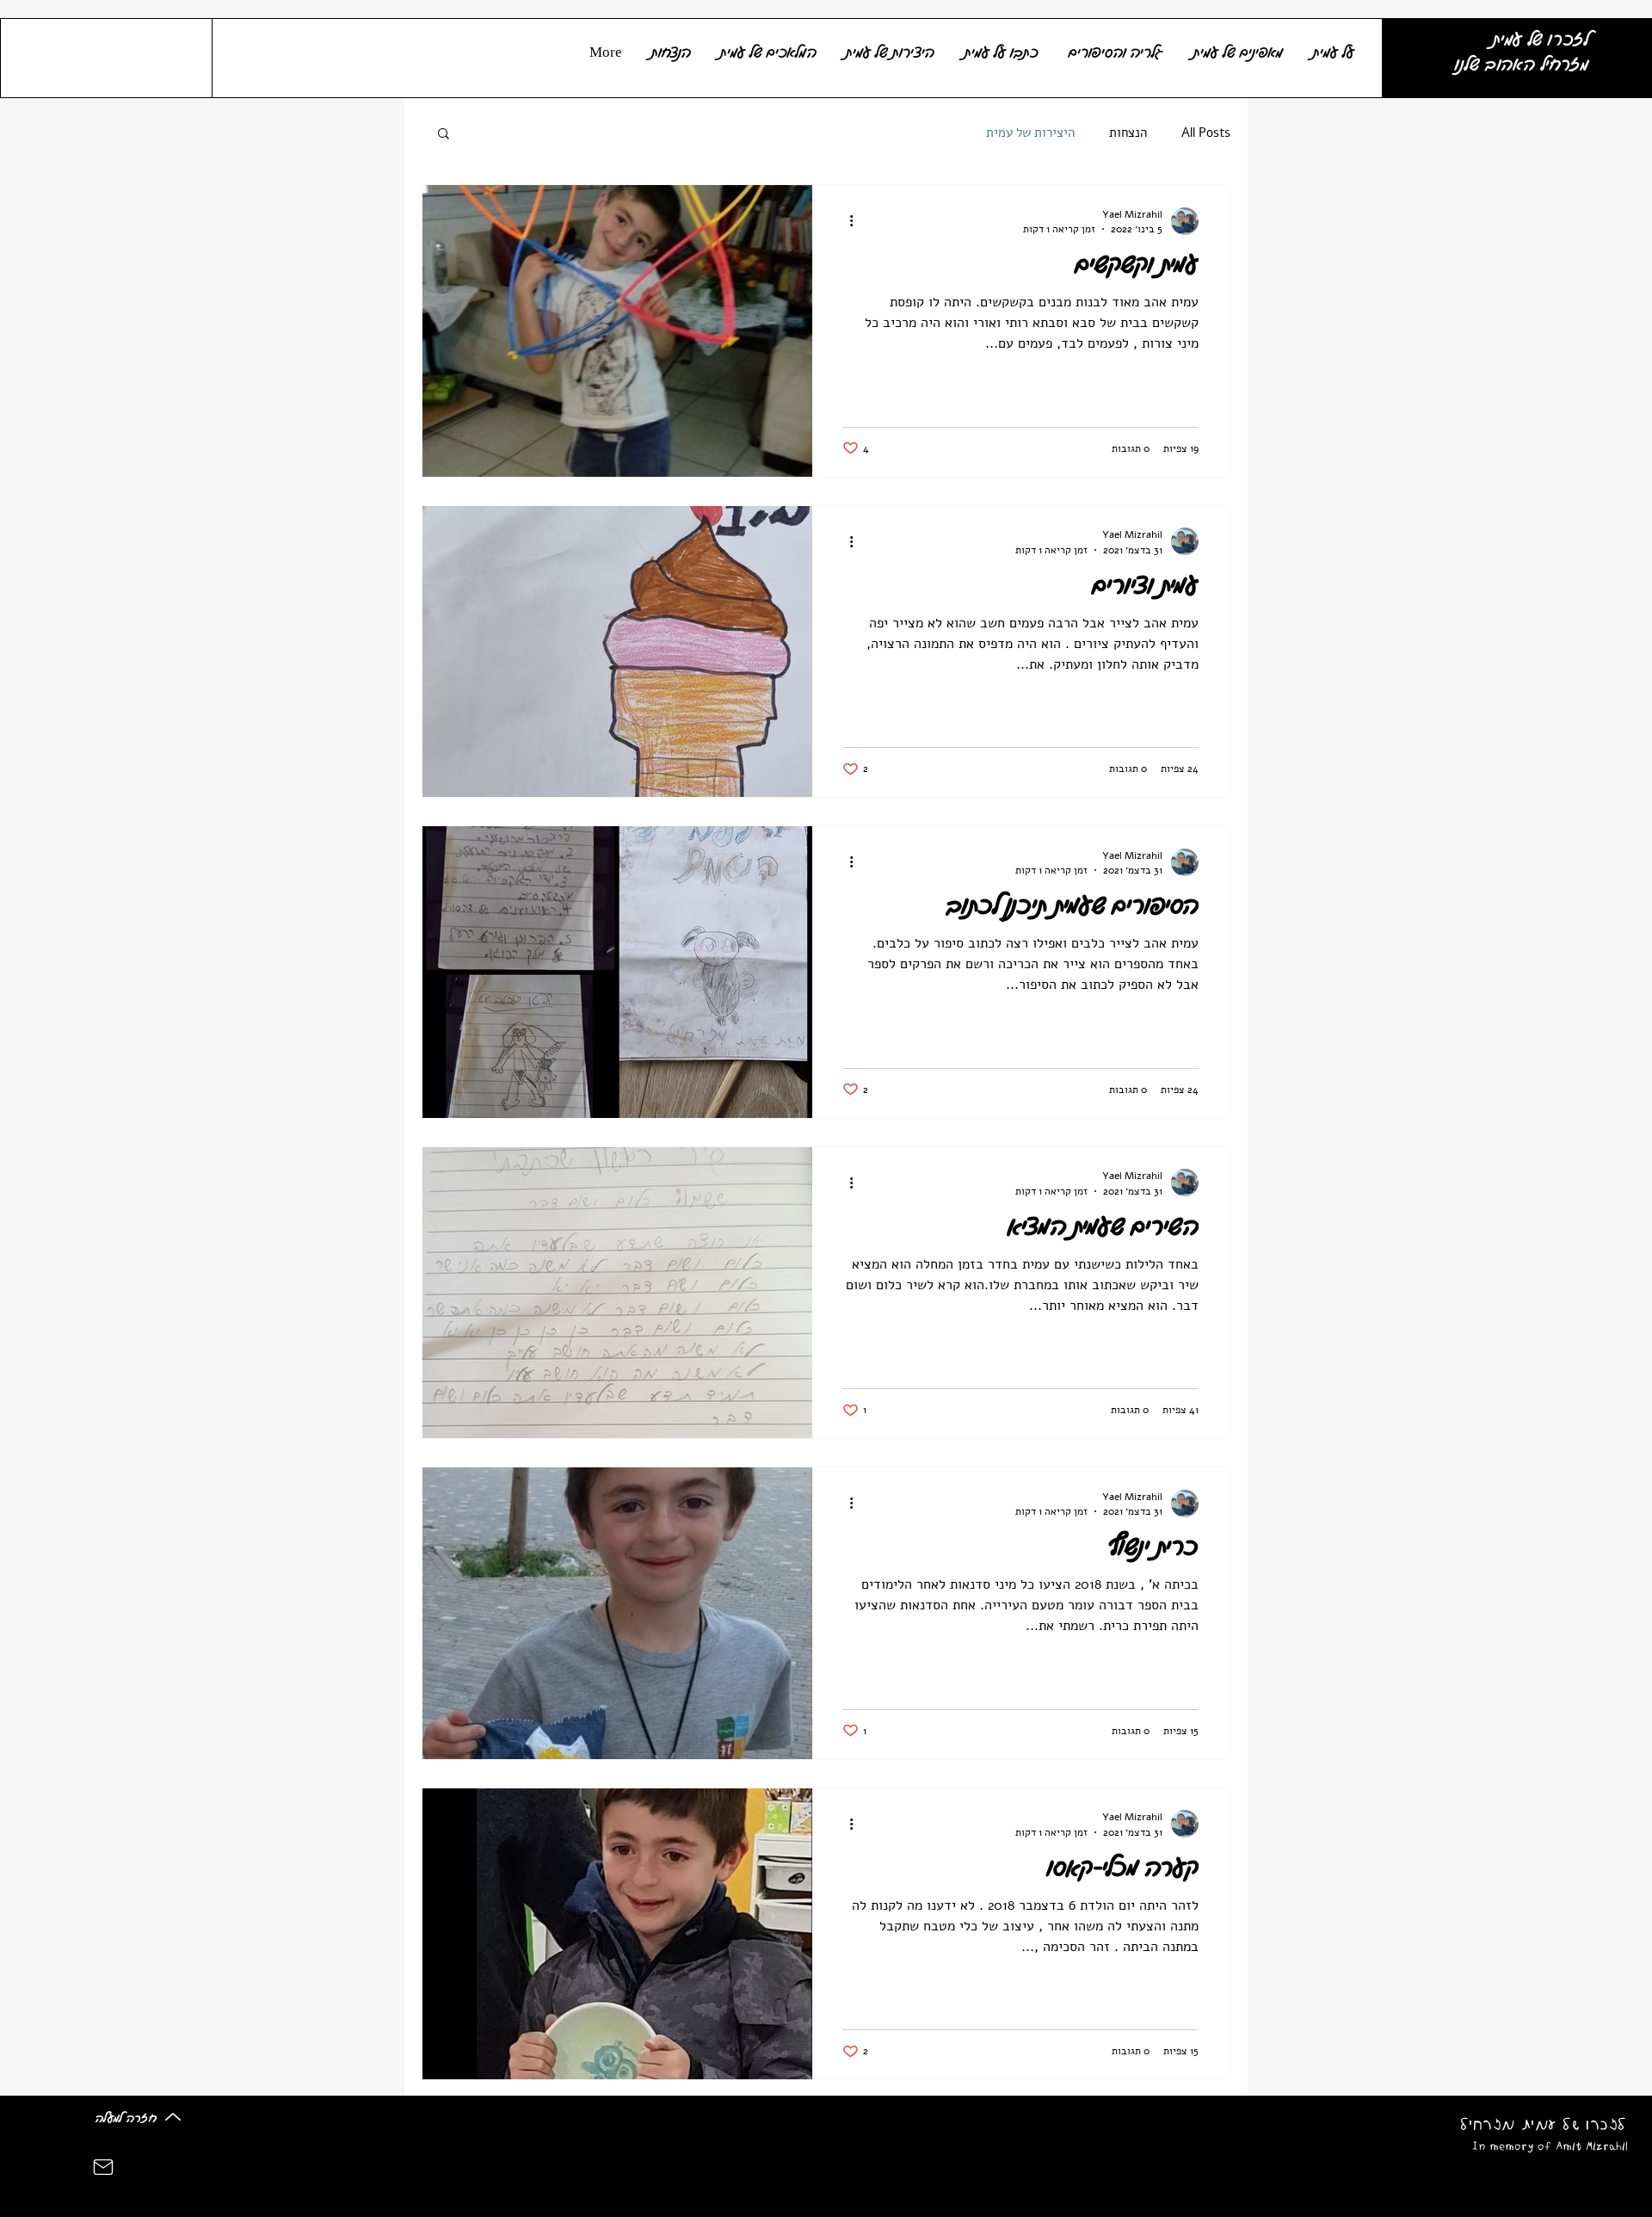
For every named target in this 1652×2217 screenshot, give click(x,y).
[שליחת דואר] (103, 2167)
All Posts (1206, 133)
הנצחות (1128, 133)
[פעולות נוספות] (845, 221)
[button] (444, 135)
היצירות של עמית (1030, 133)
